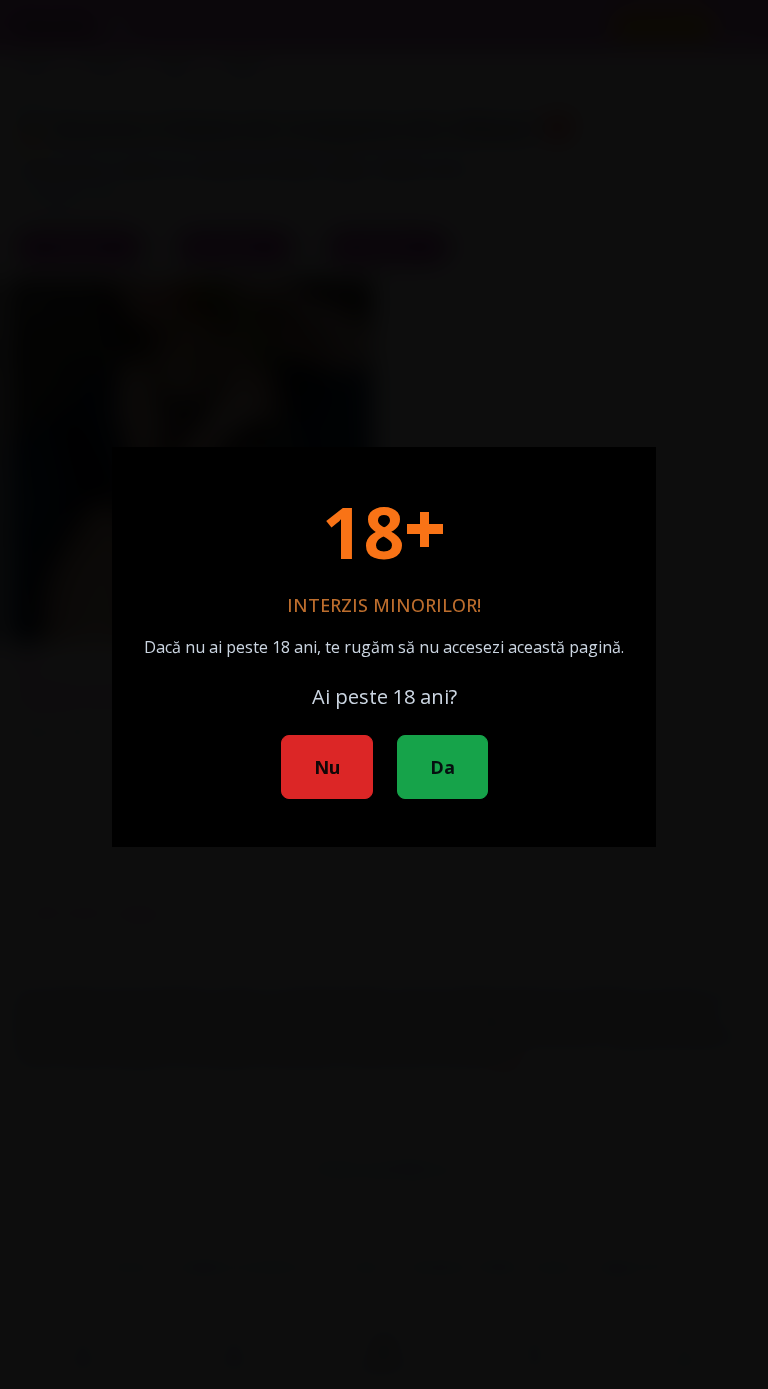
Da (442, 767)
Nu (327, 767)
